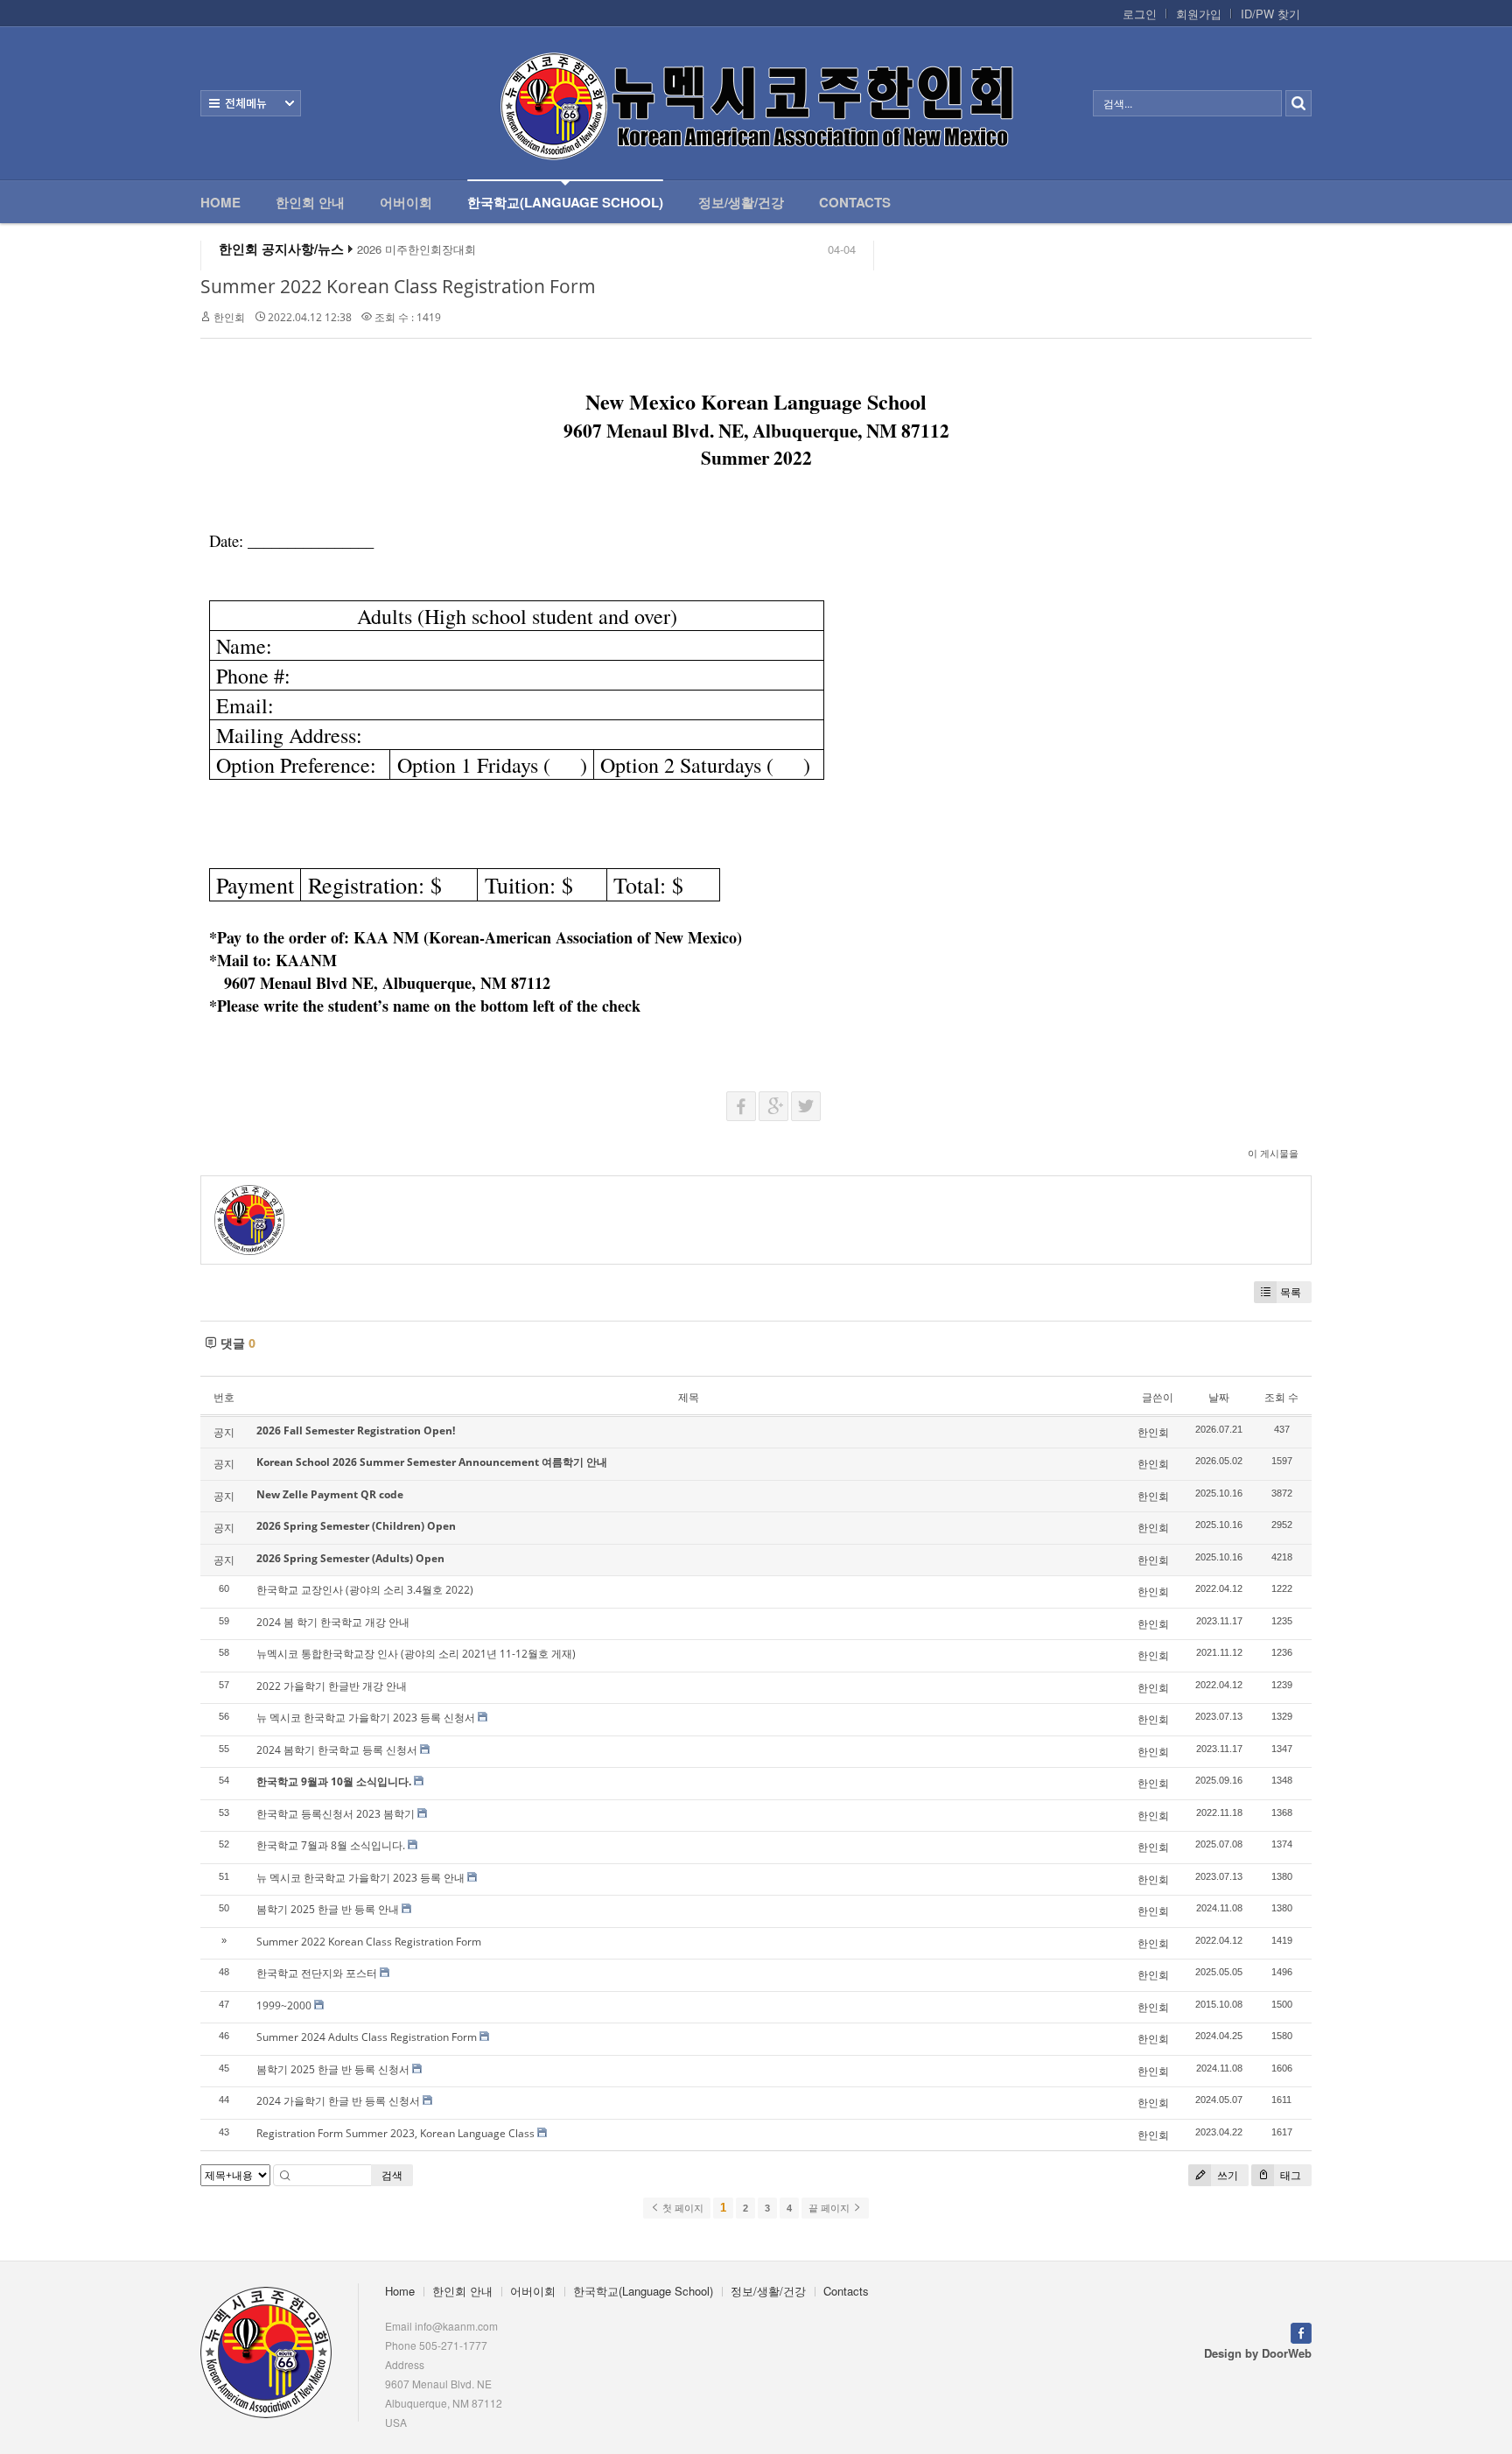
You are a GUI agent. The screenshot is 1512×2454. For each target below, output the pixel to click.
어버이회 (406, 202)
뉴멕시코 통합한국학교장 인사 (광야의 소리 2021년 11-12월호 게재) (416, 1654)
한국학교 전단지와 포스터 (317, 1973)
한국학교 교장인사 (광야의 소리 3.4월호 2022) (365, 1590)
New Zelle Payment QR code (330, 1494)
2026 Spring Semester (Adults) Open (350, 1558)
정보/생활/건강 (741, 202)
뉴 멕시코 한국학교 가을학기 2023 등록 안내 (360, 1878)
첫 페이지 (682, 2208)
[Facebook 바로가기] (1301, 2331)
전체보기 (251, 103)
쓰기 (1226, 2175)
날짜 (1219, 1397)
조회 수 (1281, 1397)
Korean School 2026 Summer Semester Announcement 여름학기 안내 (432, 1462)
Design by (1258, 2353)
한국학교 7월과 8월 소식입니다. (331, 1845)
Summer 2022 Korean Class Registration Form (398, 286)
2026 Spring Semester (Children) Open (356, 1526)
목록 (1291, 1292)
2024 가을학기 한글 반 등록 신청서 (338, 2101)
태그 (1289, 2175)
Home (220, 202)
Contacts (855, 202)
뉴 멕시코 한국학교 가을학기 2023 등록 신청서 (366, 1718)
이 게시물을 (1273, 1153)
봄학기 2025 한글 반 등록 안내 (328, 1909)
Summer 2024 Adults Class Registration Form (367, 2037)
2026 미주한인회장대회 (416, 249)
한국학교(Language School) (565, 202)
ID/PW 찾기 (1270, 14)
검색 (392, 2175)
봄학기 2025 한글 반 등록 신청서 (333, 2069)
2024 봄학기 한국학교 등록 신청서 (337, 1750)
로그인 (1140, 14)
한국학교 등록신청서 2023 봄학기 (336, 1814)
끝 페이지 (830, 2208)
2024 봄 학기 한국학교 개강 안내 (333, 1622)
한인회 (229, 317)
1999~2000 (284, 2005)
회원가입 (1199, 14)
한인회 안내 (310, 202)
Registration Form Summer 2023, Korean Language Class (395, 2133)
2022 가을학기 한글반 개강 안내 (332, 1686)
